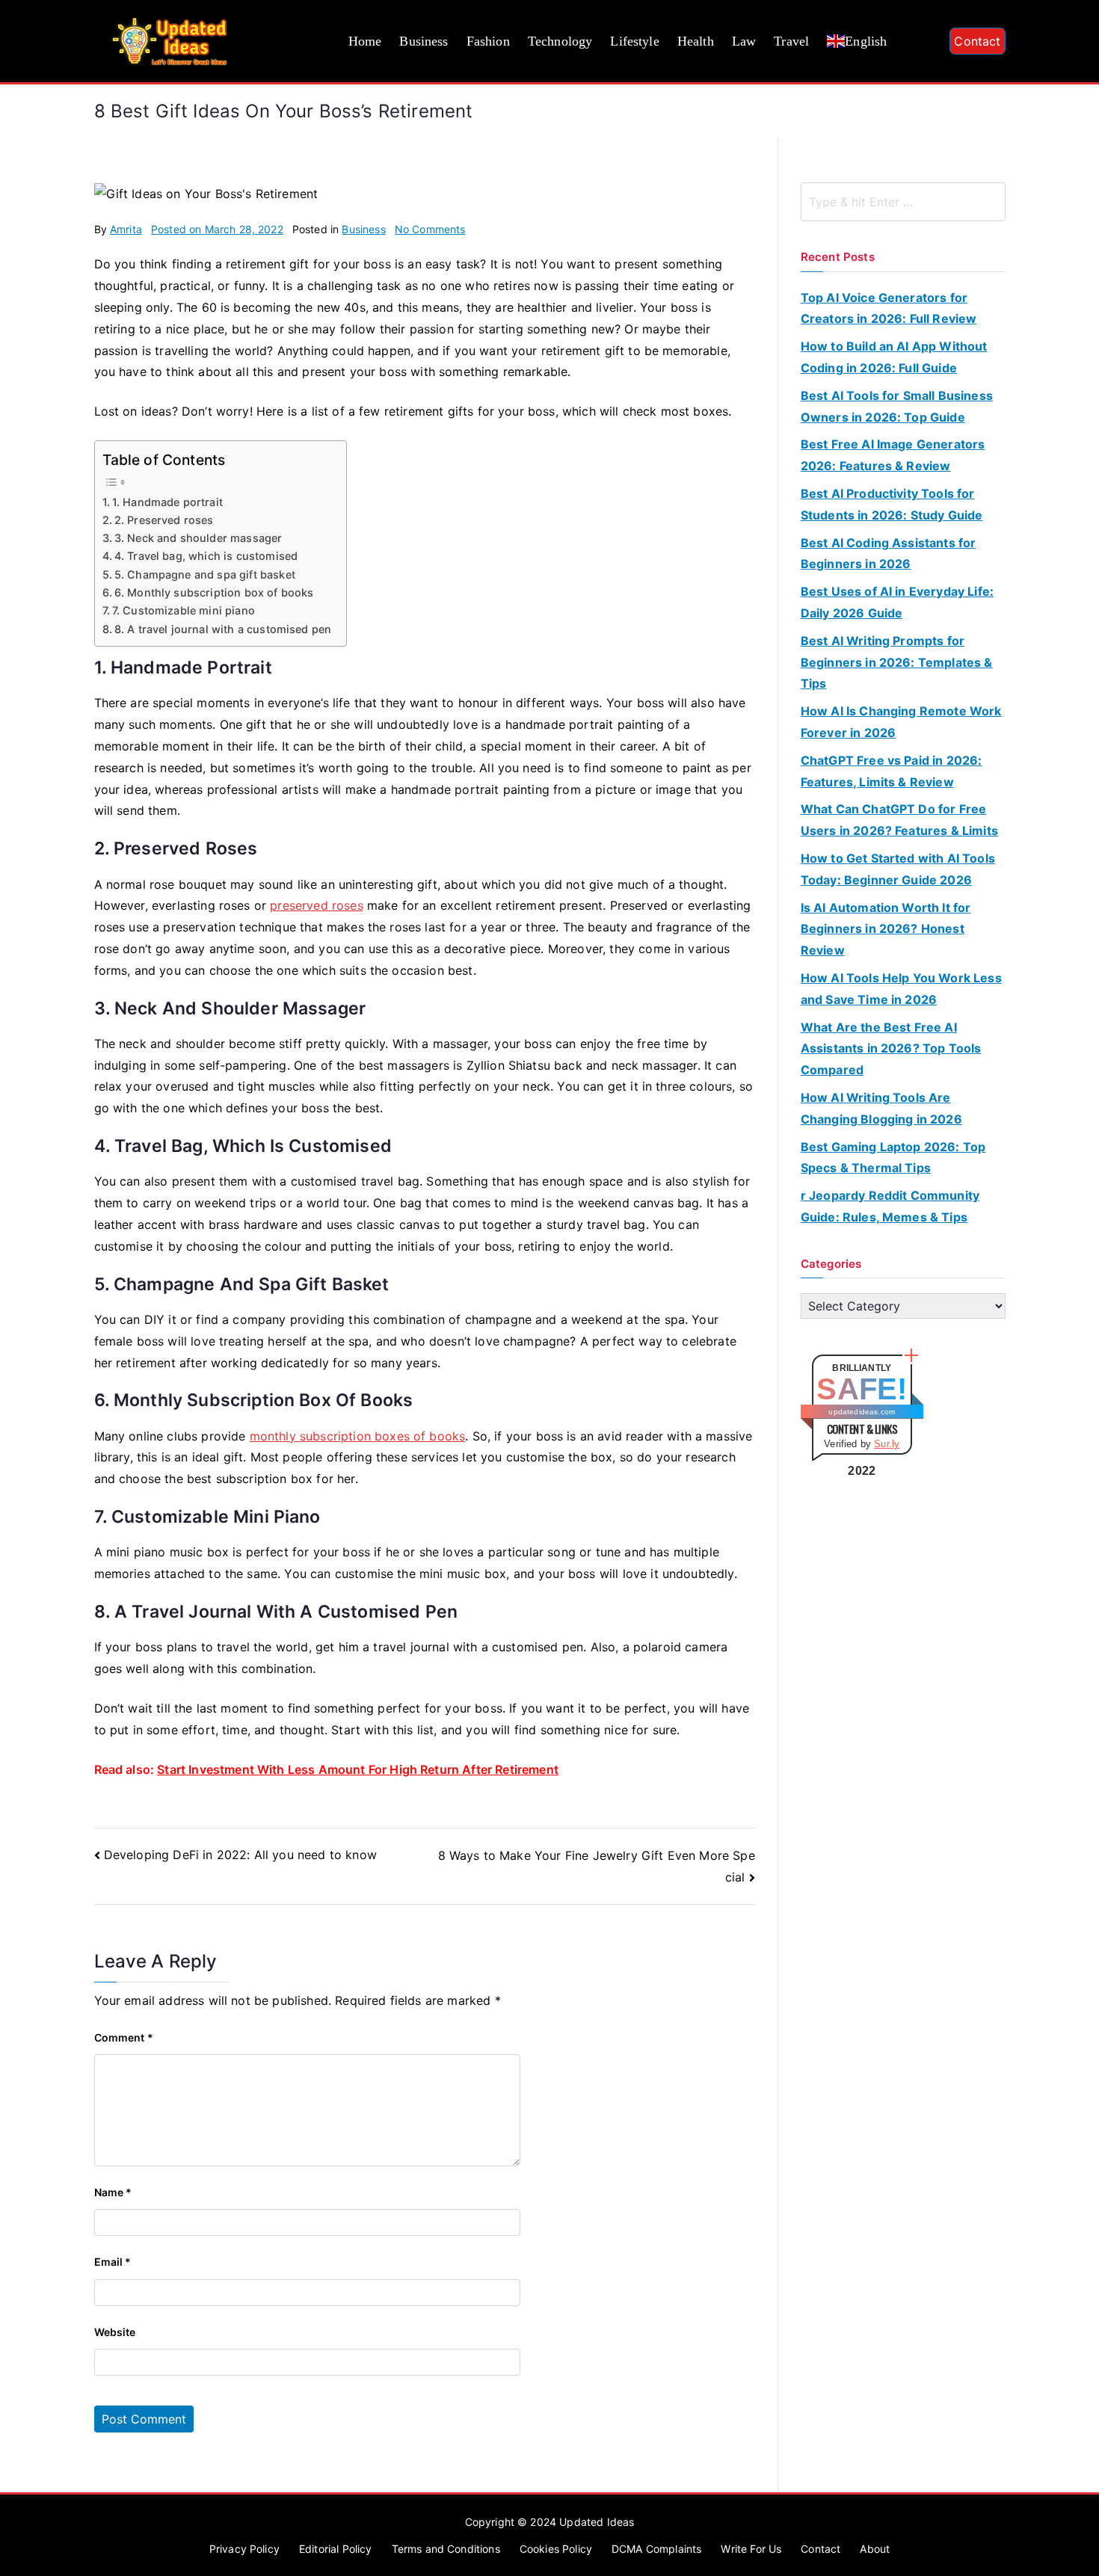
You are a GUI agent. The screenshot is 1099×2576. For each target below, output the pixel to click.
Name (113, 2192)
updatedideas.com (862, 1412)
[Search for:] (903, 202)
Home (365, 41)
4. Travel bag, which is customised (206, 556)
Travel (791, 41)
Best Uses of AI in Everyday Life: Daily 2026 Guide (897, 602)
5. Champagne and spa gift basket (205, 574)
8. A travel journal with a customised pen (223, 629)
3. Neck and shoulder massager (198, 538)
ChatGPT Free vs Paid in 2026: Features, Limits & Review (892, 771)
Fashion (488, 41)
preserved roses (316, 905)
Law (744, 41)
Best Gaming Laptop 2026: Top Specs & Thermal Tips (893, 1158)
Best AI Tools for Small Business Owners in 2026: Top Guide (897, 406)
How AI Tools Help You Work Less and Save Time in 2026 (901, 989)
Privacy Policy (244, 2549)
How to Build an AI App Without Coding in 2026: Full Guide (894, 357)
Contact (977, 41)
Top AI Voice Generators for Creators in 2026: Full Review (889, 308)
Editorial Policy (336, 2549)
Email (113, 2262)
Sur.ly (887, 1444)
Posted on (217, 229)
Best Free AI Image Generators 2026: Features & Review (893, 455)
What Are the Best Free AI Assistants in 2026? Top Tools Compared (891, 1049)
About (875, 2549)
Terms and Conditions (446, 2549)
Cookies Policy (556, 2549)
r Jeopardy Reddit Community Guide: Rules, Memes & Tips (890, 1206)
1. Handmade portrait (167, 502)
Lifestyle (634, 41)
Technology (560, 41)
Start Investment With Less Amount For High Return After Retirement (358, 1769)
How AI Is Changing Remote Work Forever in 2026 (901, 722)
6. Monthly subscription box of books (214, 592)
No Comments (430, 229)
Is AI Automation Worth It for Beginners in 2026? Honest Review (886, 929)
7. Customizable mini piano (184, 610)
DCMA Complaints (656, 2549)
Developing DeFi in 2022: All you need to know (240, 1855)
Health (696, 41)
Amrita (126, 229)
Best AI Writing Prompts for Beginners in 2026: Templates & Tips (897, 662)
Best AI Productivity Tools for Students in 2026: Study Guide (892, 504)
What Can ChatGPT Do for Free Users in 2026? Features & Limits (899, 820)
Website (115, 2332)
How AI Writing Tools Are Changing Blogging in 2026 (881, 1108)
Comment (124, 2037)
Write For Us (751, 2549)
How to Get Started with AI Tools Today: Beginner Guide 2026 (898, 869)
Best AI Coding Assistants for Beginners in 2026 (889, 554)
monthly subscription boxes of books (358, 1436)
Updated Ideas (597, 2522)
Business (424, 41)
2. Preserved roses (164, 520)
